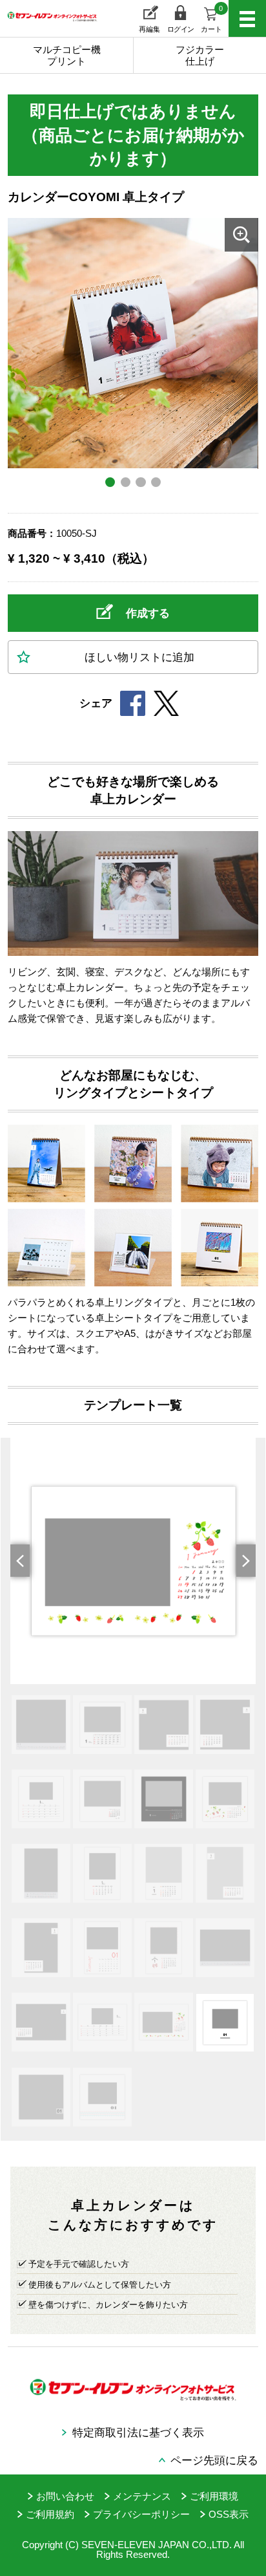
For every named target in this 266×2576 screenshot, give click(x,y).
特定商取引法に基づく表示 (138, 2432)
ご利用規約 (50, 2514)
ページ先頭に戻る (214, 2460)
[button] (26, 1561)
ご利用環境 (214, 2496)
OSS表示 (229, 2514)
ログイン (181, 29)
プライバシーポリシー (141, 2514)
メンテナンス (142, 2496)
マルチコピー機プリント (67, 55)
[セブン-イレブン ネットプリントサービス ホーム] (45, 26)
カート (212, 19)
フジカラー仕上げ (200, 55)
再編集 (149, 29)
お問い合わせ (65, 2496)
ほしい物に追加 (139, 657)
